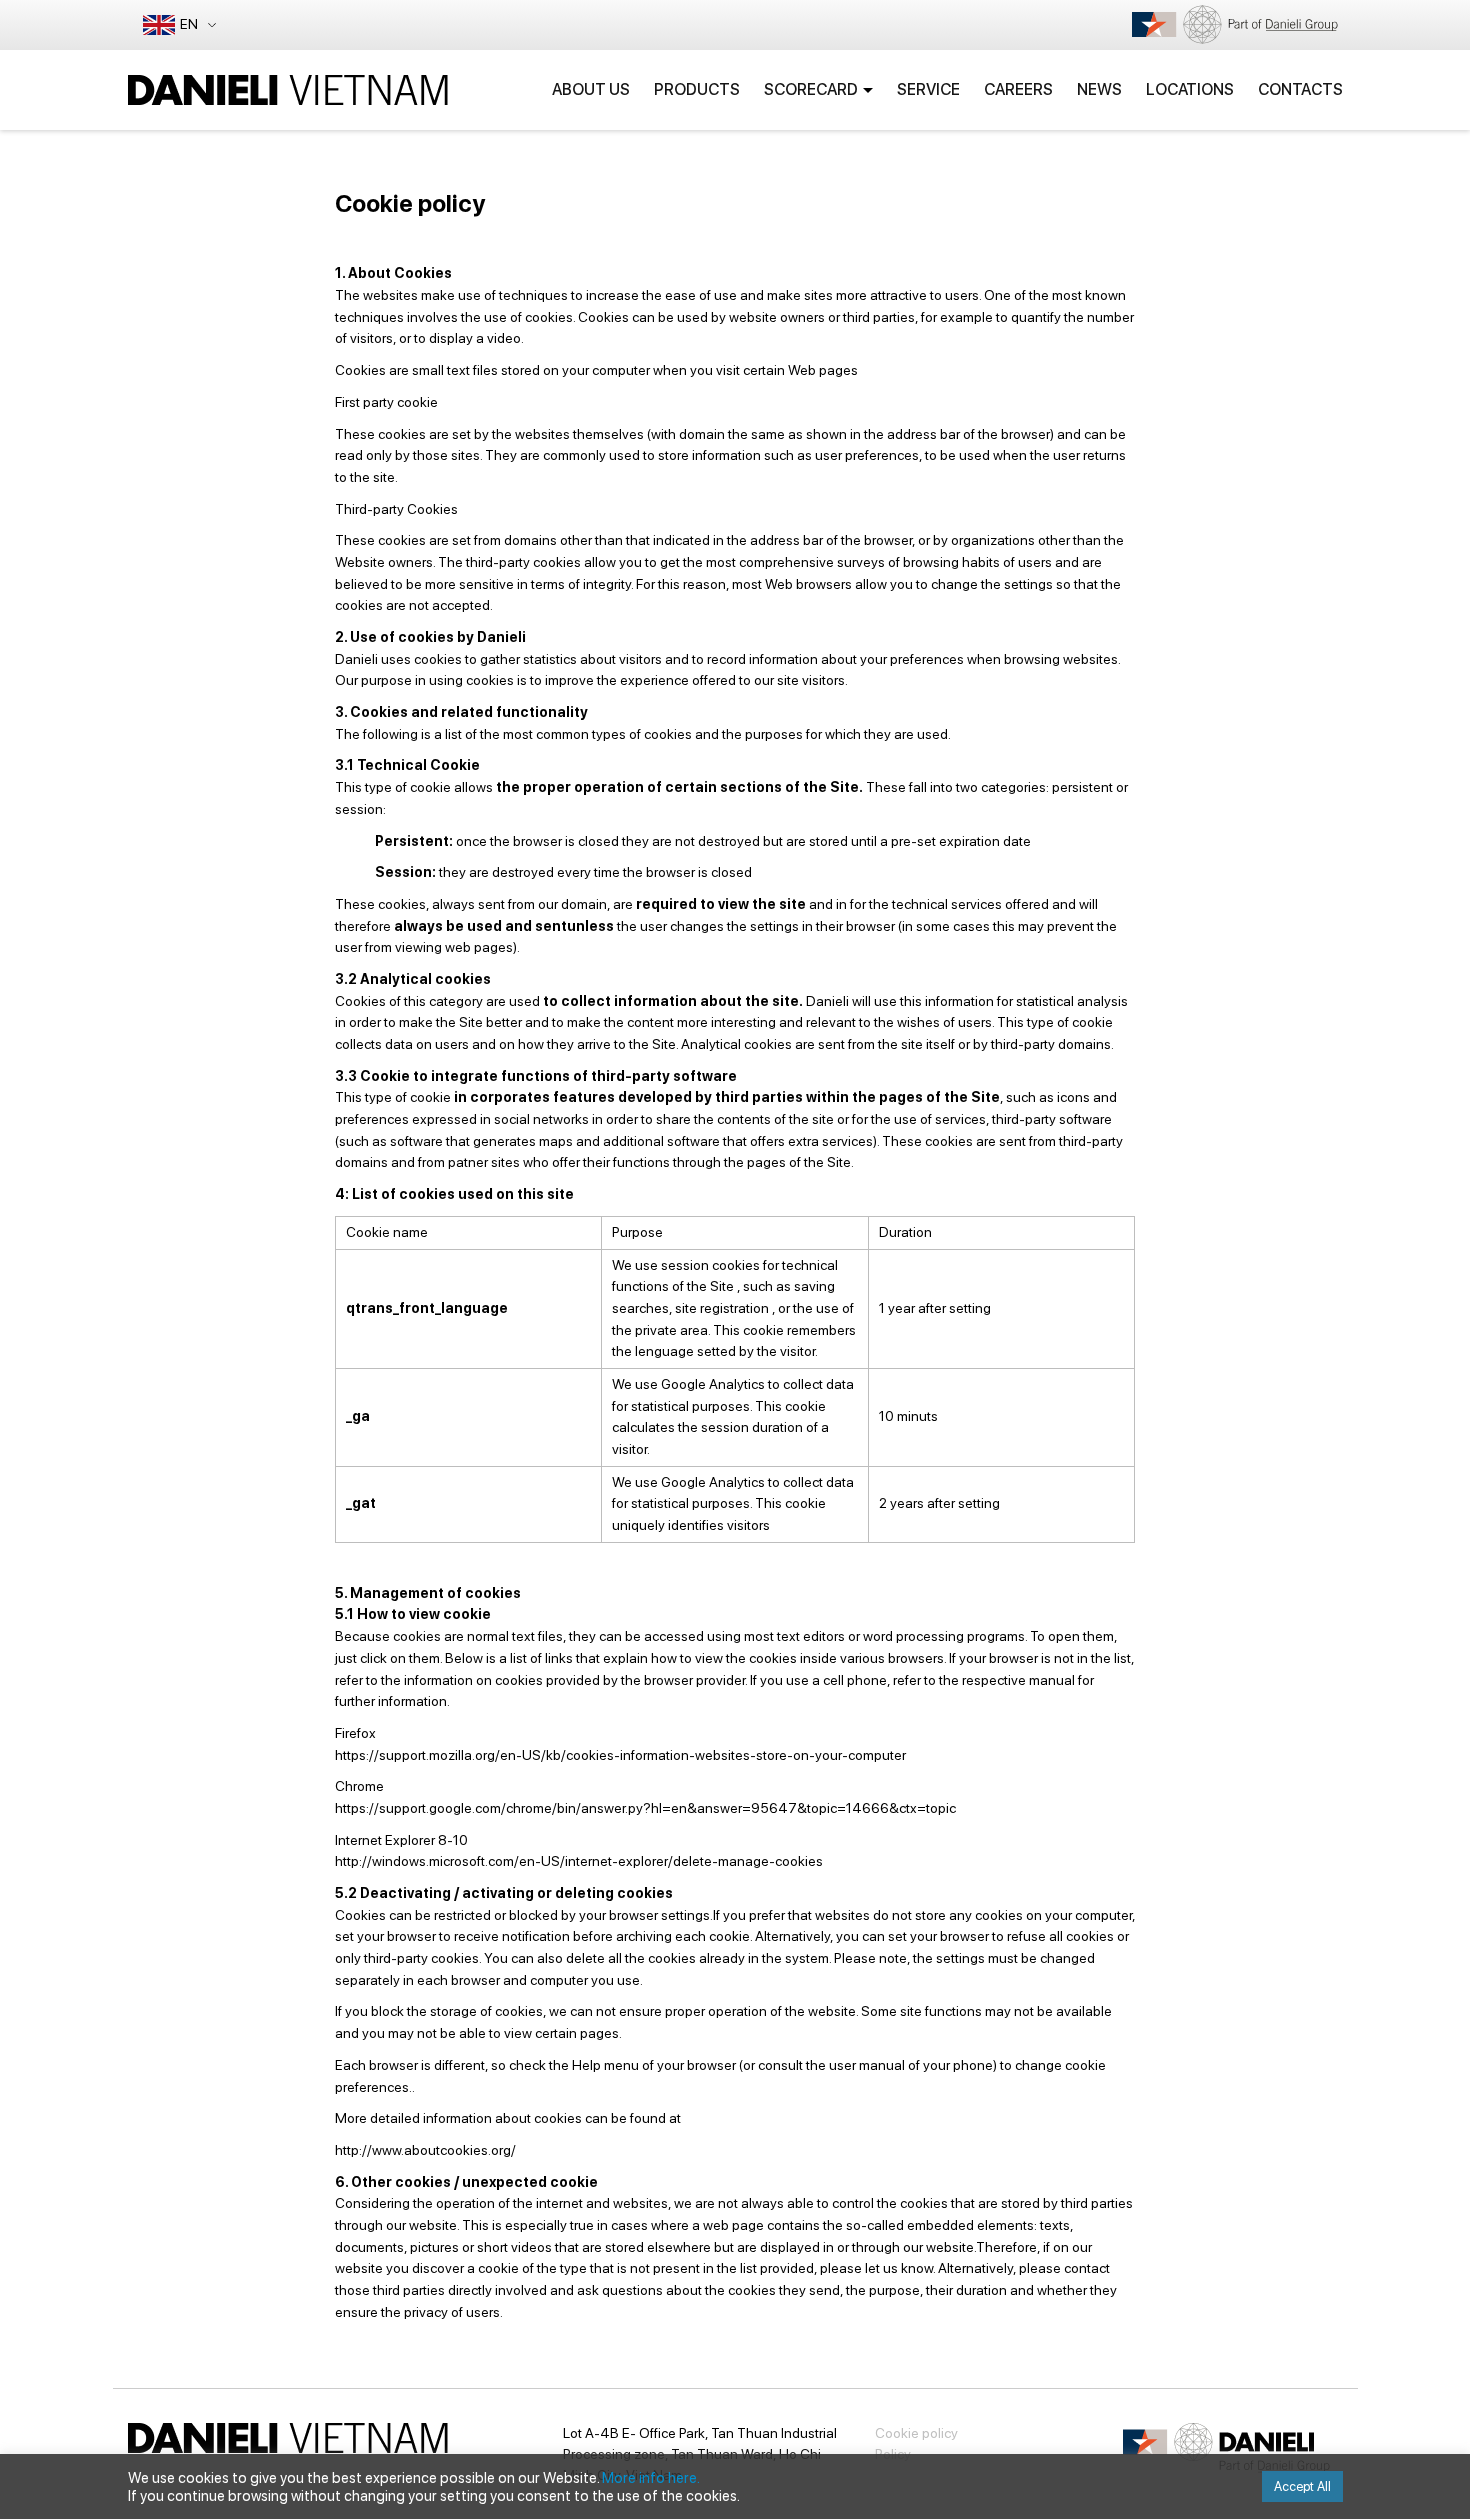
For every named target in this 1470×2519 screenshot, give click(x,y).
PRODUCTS (697, 89)
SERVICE (928, 89)
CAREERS (1018, 89)
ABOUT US (591, 89)
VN (195, 66)
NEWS (1099, 89)
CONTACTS (1300, 89)
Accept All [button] (1302, 2486)
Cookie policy (916, 2433)
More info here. (651, 2478)
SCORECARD (811, 89)
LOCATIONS (1190, 89)
